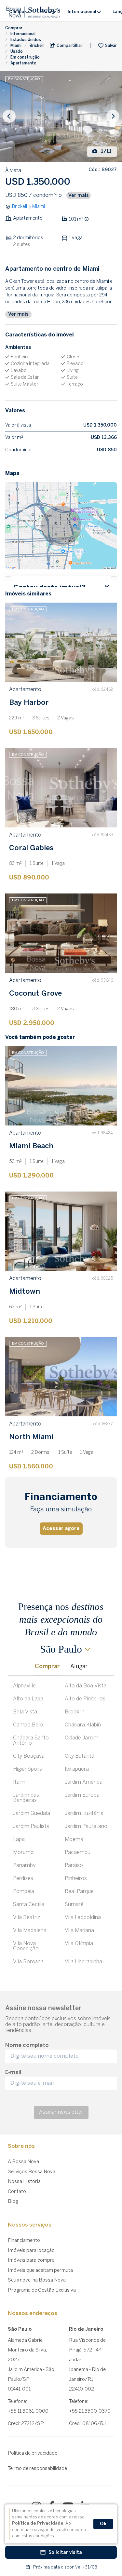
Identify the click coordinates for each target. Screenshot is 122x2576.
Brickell (37, 46)
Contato (17, 2192)
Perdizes (23, 1879)
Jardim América (84, 1782)
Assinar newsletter (61, 2112)
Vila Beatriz (27, 1918)
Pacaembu (78, 1853)
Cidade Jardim (82, 1738)
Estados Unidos (26, 40)
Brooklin (75, 1712)
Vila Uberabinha (83, 1962)
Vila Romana (28, 1962)
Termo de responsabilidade (37, 2469)
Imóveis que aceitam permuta (40, 2270)
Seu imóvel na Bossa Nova (37, 2280)
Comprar (14, 28)
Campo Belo (28, 1725)
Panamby (24, 1866)
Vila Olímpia (79, 1944)
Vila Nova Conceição (26, 1946)
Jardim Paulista (31, 1826)
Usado (17, 52)
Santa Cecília (29, 1905)
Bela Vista (25, 1712)
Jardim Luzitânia (84, 1813)
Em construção (25, 57)
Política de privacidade (33, 2453)
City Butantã (80, 1756)
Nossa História (24, 2182)
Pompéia (24, 1892)
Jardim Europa (82, 1795)
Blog (13, 2201)
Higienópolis (27, 1769)
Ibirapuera (77, 1769)
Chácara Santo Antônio (31, 1741)
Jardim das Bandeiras (26, 1798)
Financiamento (24, 2241)
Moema (74, 1840)
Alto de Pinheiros (85, 1699)
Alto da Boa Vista (86, 1686)
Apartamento (23, 63)
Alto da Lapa (28, 1699)
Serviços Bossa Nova (32, 2172)
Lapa (19, 1840)
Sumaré (74, 1905)
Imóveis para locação (31, 2251)
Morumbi (24, 1853)
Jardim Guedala (32, 1813)
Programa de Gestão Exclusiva (42, 2290)
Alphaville (24, 1686)
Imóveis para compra (31, 2260)
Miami (16, 46)
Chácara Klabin (83, 1725)
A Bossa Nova (23, 2162)
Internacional (23, 34)
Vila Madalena (30, 1931)
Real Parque (79, 1892)
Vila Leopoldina (83, 1918)
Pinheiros (76, 1879)
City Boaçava (29, 1756)
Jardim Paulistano (86, 1826)
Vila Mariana (79, 1931)
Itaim (19, 1782)
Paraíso (74, 1866)
